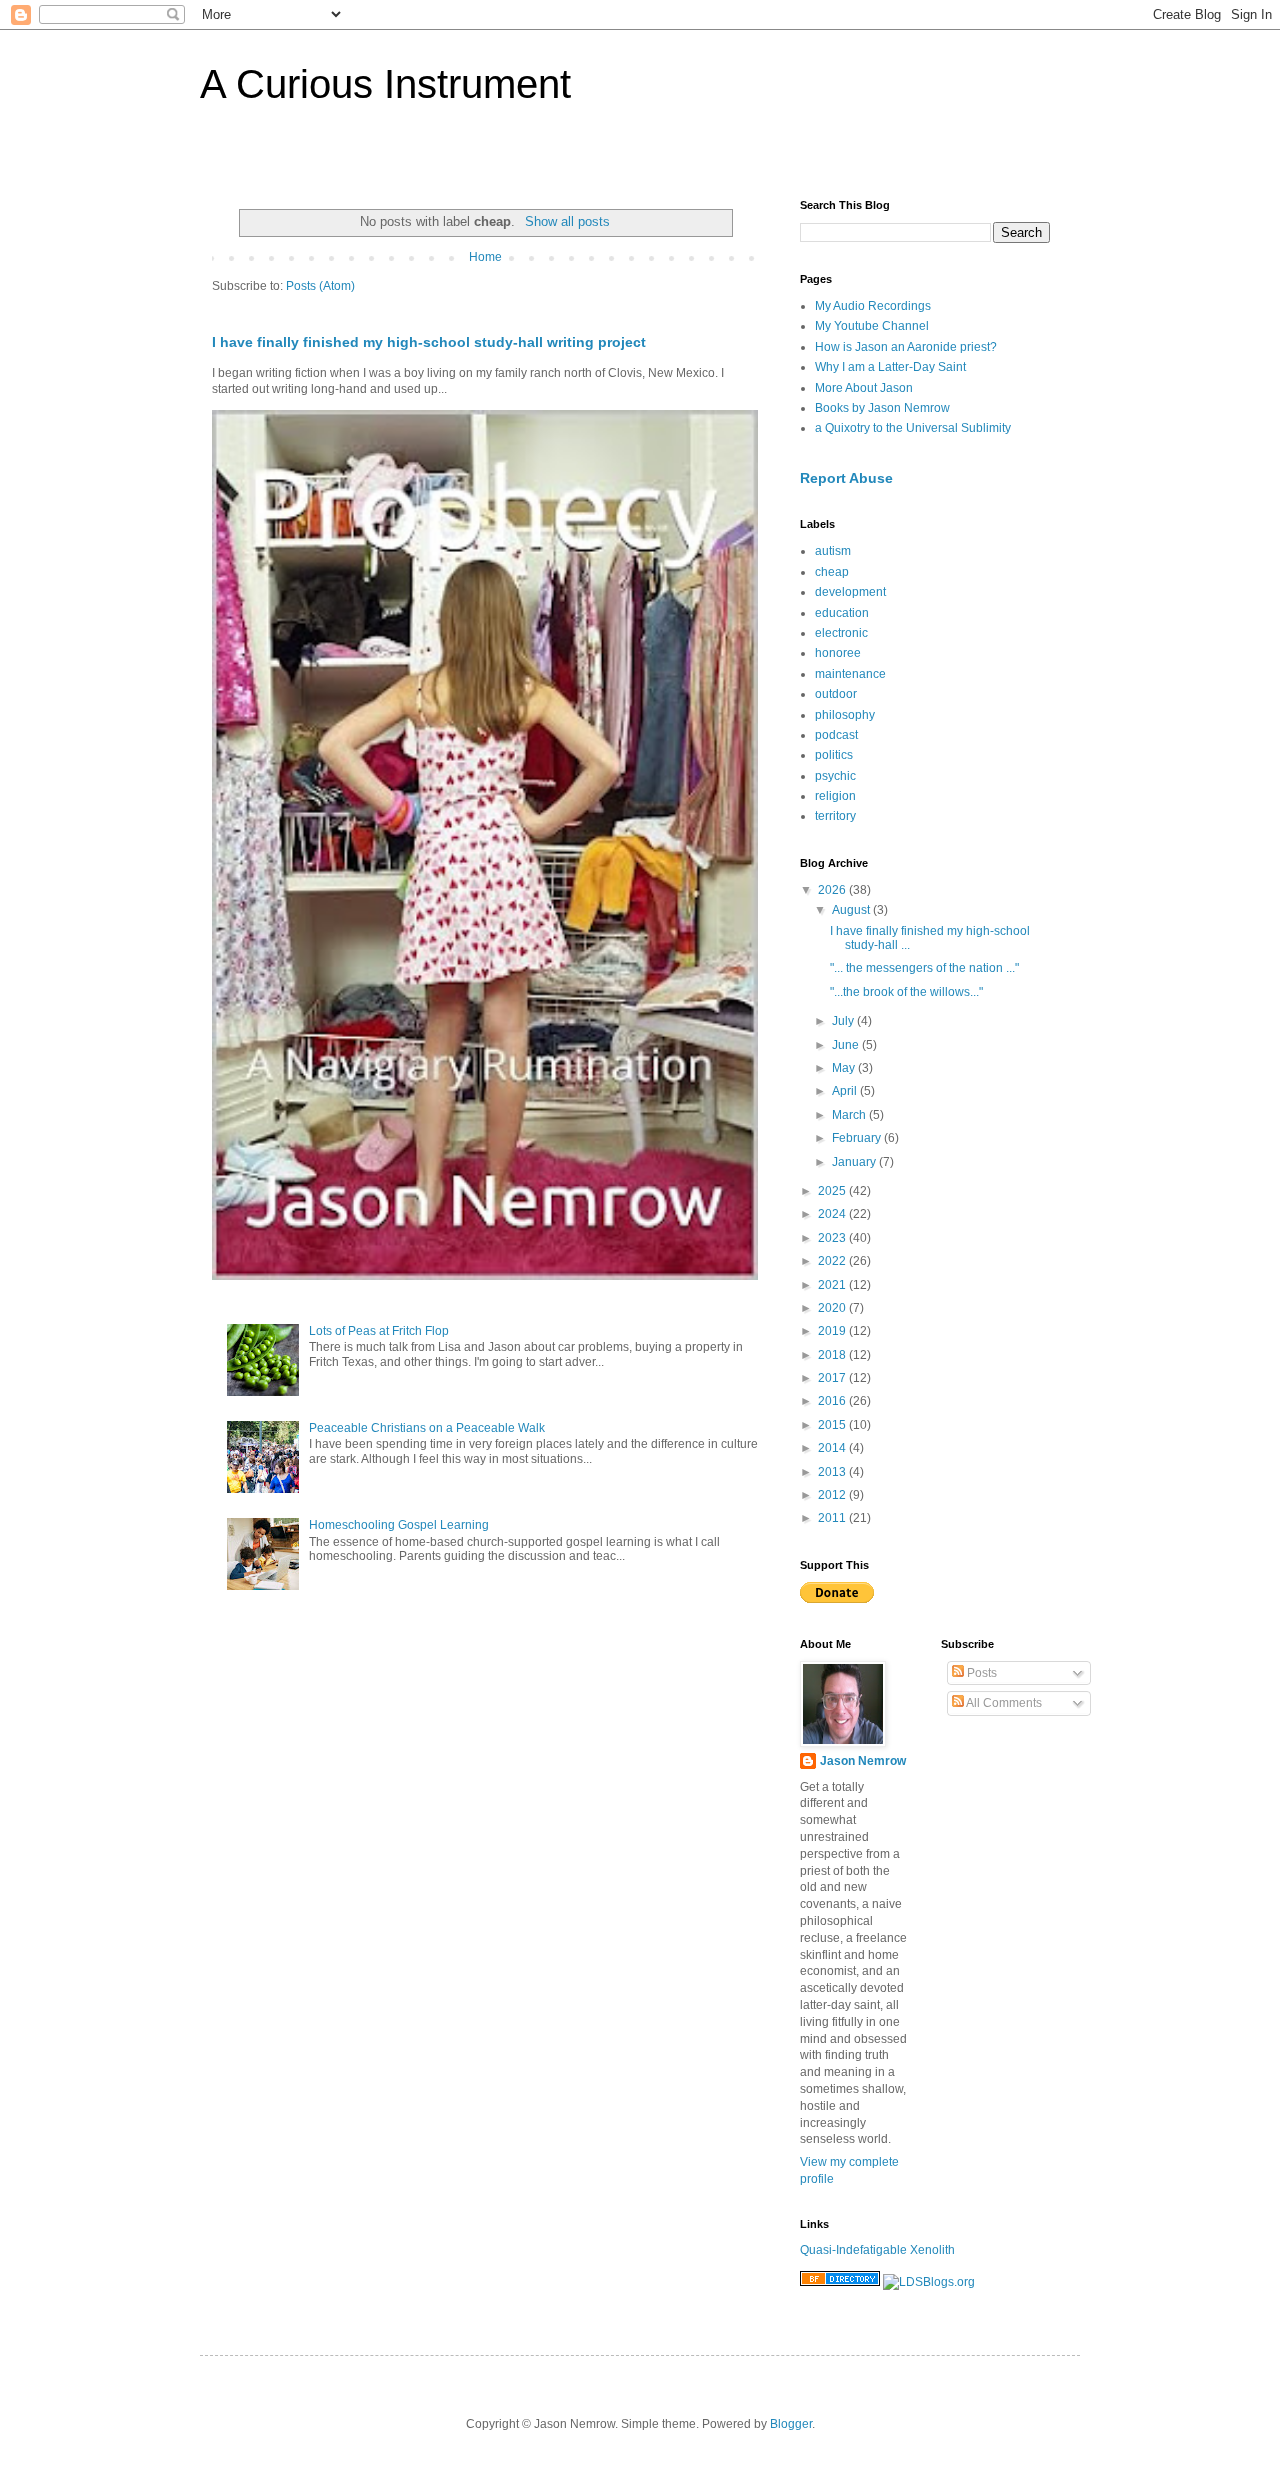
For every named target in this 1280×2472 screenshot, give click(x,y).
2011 (833, 1518)
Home (485, 257)
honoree (838, 653)
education (842, 613)
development (850, 592)
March (850, 1115)
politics (834, 755)
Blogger (791, 2424)
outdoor (836, 694)
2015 (833, 1425)
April (846, 1091)
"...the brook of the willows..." (906, 992)
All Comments (1003, 1703)
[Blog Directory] (840, 2282)
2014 (833, 1448)
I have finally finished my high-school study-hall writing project (429, 342)
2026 (833, 890)
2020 (833, 1308)
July (844, 1021)
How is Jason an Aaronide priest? (906, 347)
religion (835, 796)
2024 (833, 1214)
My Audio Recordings (873, 306)
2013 (833, 1472)
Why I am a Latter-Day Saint (890, 367)
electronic (841, 633)
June (847, 1045)
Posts (980, 1673)
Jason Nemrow (863, 1761)
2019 (833, 1331)
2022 (833, 1261)
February (858, 1138)
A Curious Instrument (385, 84)
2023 (833, 1238)
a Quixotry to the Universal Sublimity (913, 428)
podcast (836, 735)
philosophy (845, 715)
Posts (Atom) (320, 286)
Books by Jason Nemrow (882, 408)
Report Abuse (846, 478)
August (852, 910)
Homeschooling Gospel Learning (399, 1525)
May (845, 1068)
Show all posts (567, 221)
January (855, 1162)
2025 (833, 1191)
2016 (833, 1401)
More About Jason (864, 388)
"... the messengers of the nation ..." (924, 968)
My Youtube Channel (872, 326)
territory (835, 816)
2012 (833, 1495)
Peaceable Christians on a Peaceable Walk (427, 1428)
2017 (833, 1378)
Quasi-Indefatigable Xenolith (877, 2250)
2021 (833, 1285)
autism (833, 551)
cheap (832, 572)
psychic (835, 776)
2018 (833, 1355)
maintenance (850, 674)
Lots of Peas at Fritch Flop (379, 1331)
